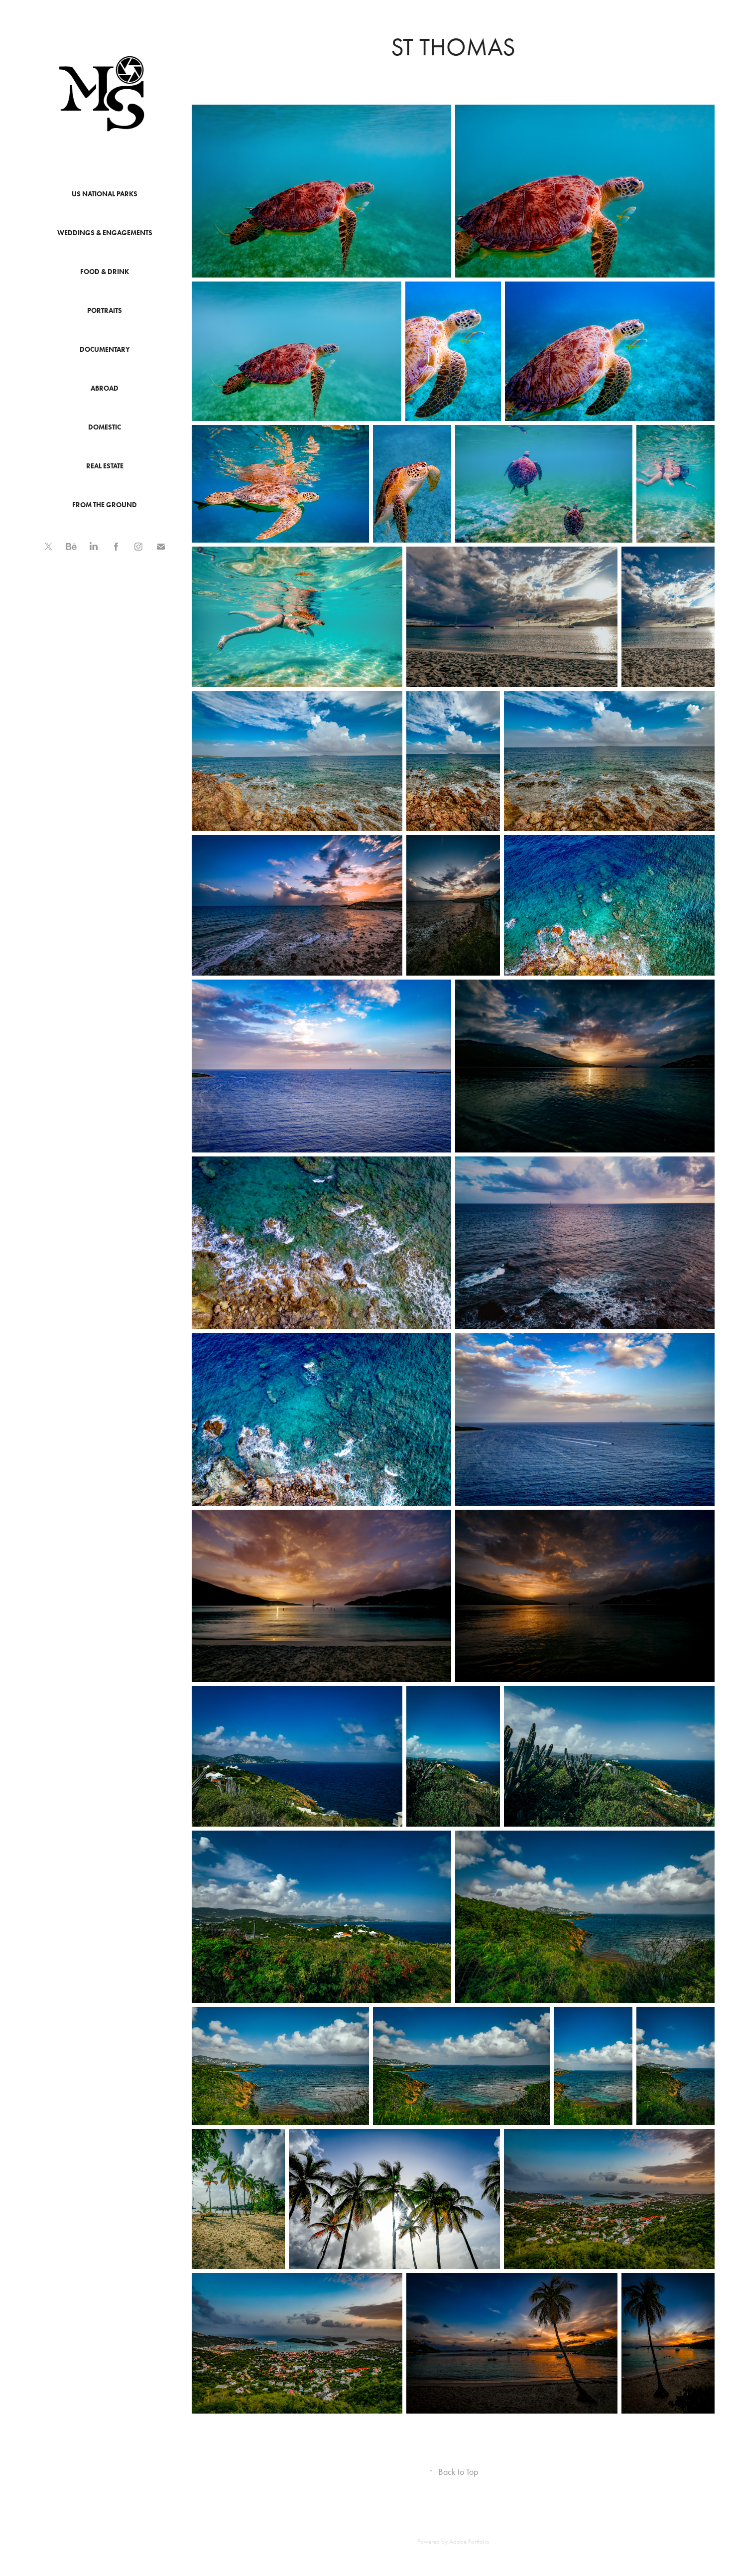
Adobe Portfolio (469, 2541)
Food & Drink (105, 272)
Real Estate (105, 466)
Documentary (105, 350)
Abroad (105, 388)
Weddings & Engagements (105, 233)
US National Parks (105, 194)
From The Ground (105, 505)
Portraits (105, 311)
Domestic (105, 427)
